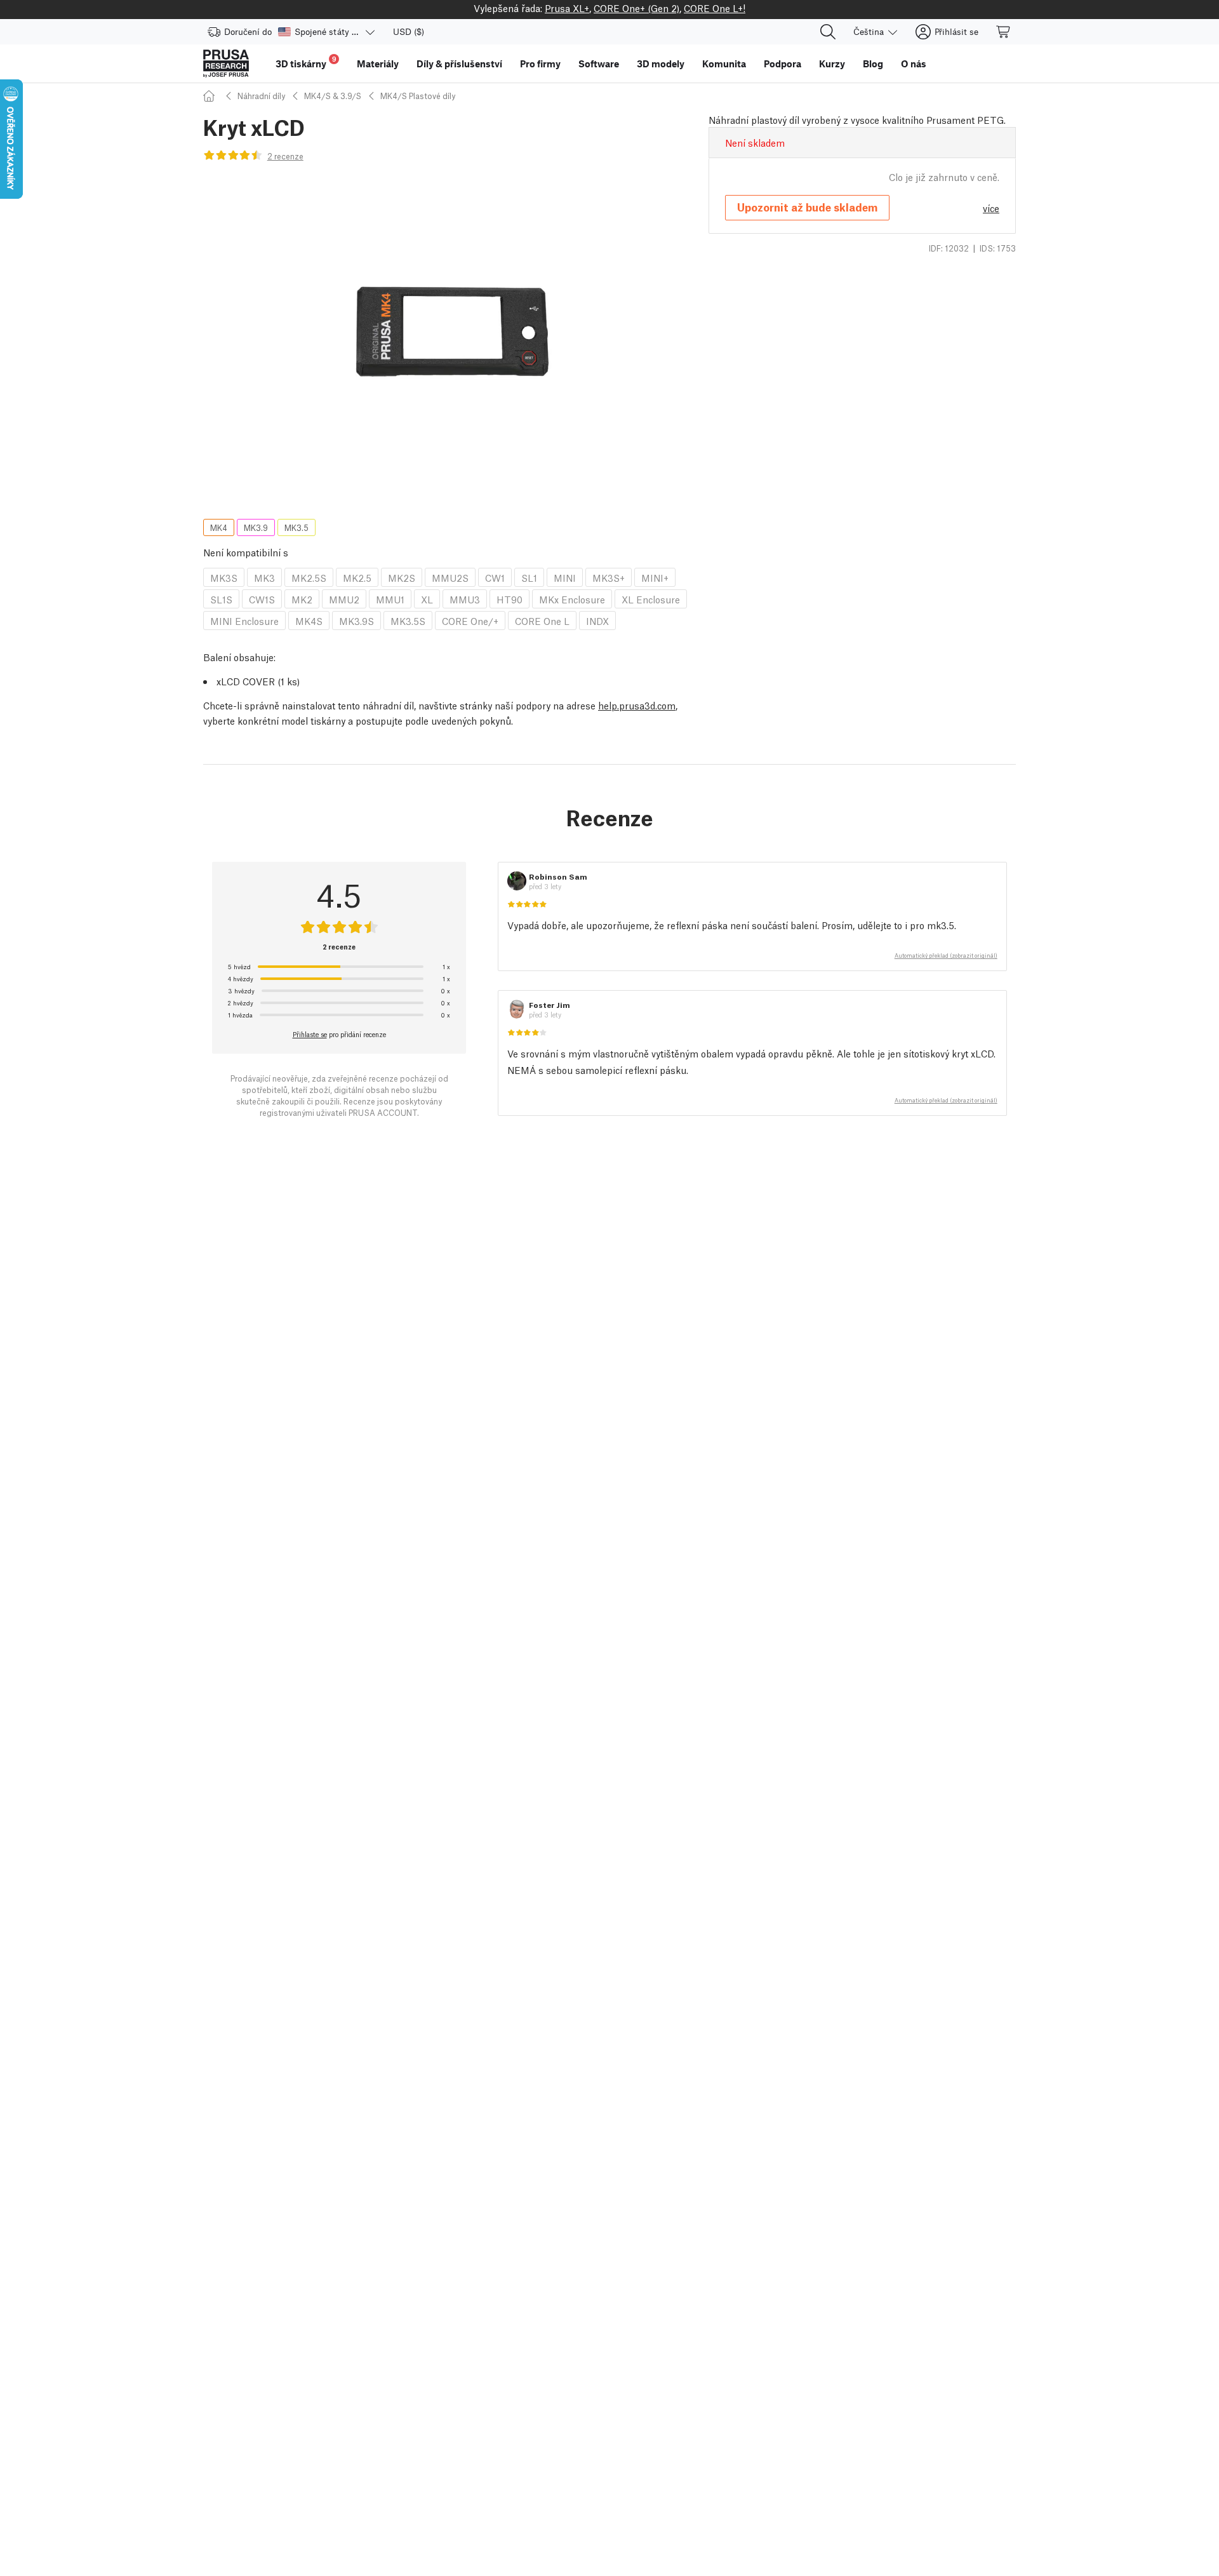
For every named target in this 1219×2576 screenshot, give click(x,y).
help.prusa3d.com (637, 705)
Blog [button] (873, 64)
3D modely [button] (661, 64)
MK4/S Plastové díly (418, 96)
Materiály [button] (378, 64)
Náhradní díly (261, 96)
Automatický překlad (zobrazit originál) (946, 955)
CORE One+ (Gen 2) (636, 8)
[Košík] (1004, 32)
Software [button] (599, 64)
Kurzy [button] (832, 64)
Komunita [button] (724, 64)
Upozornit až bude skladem (807, 207)
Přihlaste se (310, 1034)
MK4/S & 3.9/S (333, 96)
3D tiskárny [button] (306, 62)
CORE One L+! (715, 8)
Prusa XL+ (567, 8)
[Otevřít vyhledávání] (828, 32)
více (991, 208)
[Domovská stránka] (211, 96)
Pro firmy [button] (540, 64)
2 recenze (285, 156)
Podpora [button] (783, 64)
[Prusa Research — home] (226, 64)
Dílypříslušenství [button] (459, 64)
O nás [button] (914, 64)
